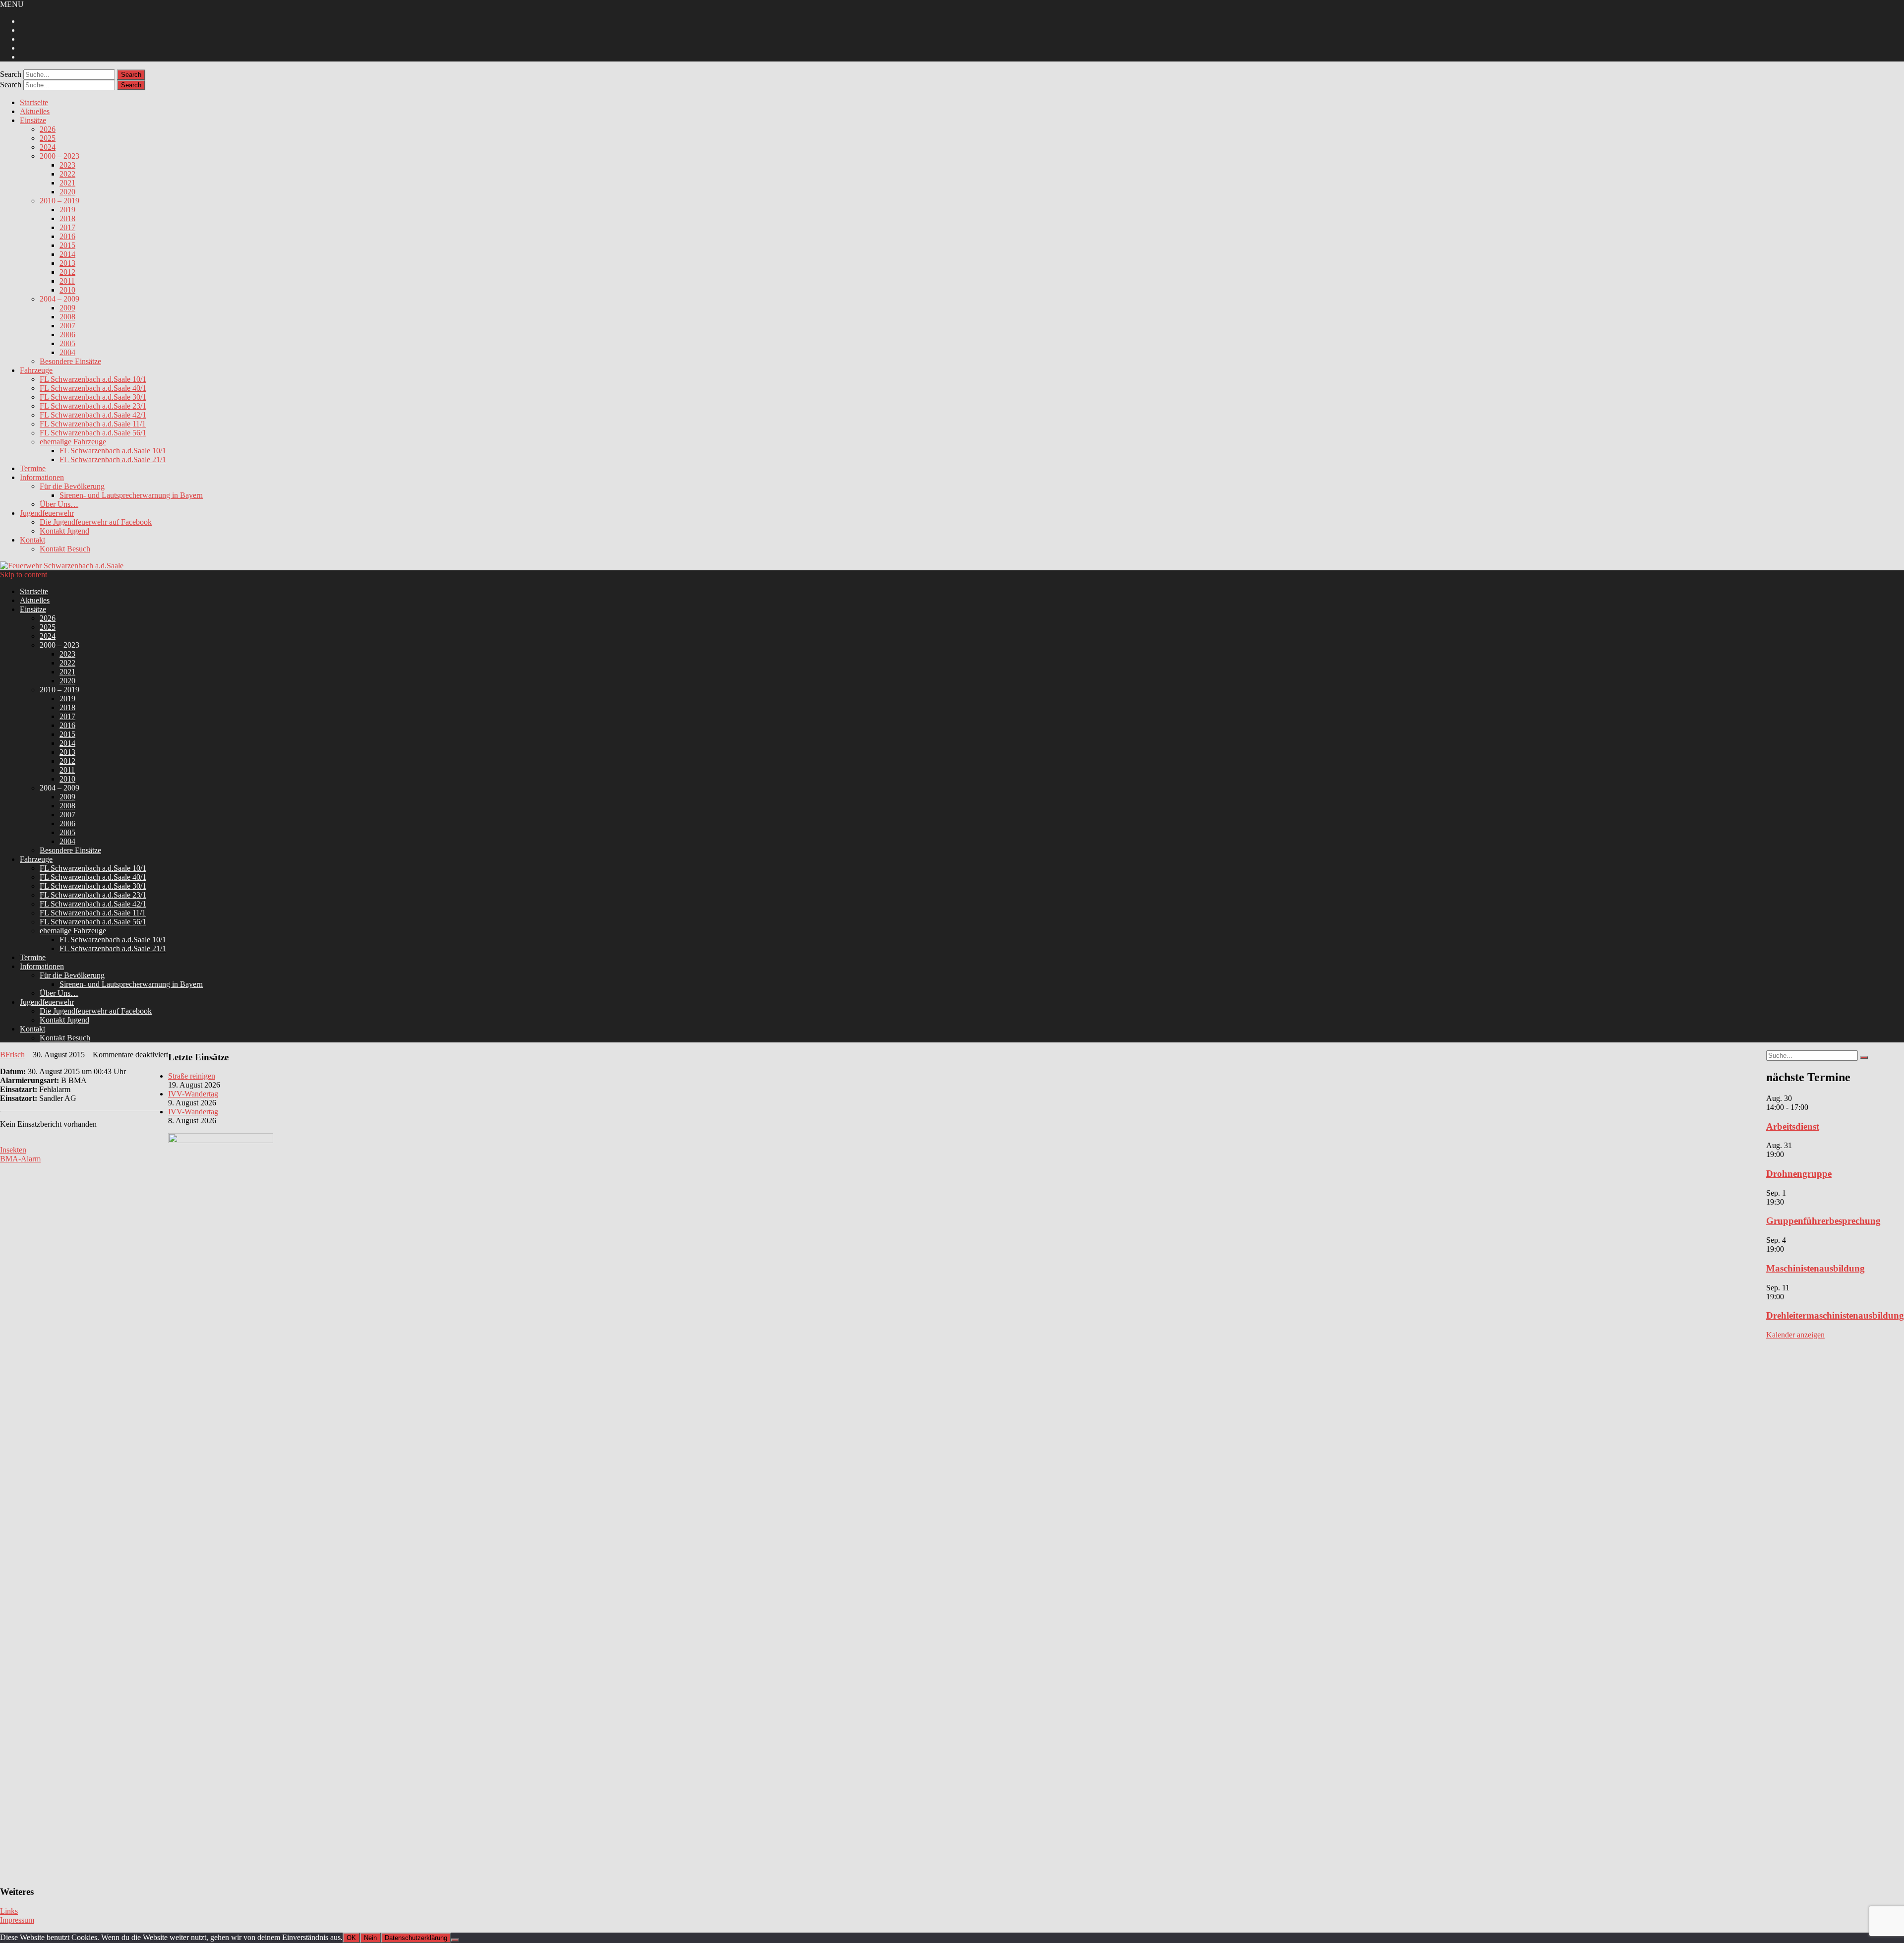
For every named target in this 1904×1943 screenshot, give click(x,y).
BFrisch (12, 1055)
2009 (67, 308)
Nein (370, 1938)
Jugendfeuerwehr (47, 513)
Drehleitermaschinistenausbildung (1835, 1315)
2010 (67, 290)
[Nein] (455, 1940)
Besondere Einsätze (70, 361)
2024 (48, 147)
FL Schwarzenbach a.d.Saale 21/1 (113, 459)
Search (11, 74)
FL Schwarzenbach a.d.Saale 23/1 (93, 406)
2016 (67, 236)
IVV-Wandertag (193, 1094)
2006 (67, 334)
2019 (67, 210)
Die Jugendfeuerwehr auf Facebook (96, 522)
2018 (67, 218)
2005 (67, 343)
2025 (48, 138)
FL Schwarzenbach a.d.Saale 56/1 (93, 433)
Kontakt (32, 540)
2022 (67, 174)
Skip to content (24, 575)
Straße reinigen (192, 1076)
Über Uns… (59, 504)
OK (351, 1938)
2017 (67, 227)
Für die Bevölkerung (72, 486)
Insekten (13, 1150)
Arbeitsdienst (1793, 1126)
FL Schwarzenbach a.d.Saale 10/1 (93, 379)
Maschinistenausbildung (1815, 1268)
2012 (67, 272)
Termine (33, 468)
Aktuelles (35, 111)
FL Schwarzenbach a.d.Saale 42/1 (93, 415)
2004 (67, 352)
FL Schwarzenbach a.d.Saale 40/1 (93, 388)
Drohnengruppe (1799, 1174)
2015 (67, 245)
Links (9, 1911)
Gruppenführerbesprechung (1823, 1221)
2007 (67, 326)
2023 (67, 165)
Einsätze (33, 120)
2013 (67, 263)
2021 (67, 183)
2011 (67, 281)
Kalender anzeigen (1795, 1335)
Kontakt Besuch (65, 549)
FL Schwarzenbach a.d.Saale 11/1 (93, 424)
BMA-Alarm (20, 1159)
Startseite (34, 102)
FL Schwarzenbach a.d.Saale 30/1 (93, 397)
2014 (67, 254)
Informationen (42, 477)
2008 (67, 317)
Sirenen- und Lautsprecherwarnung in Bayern (131, 495)
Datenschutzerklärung (416, 1938)
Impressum (17, 1920)
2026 (48, 129)
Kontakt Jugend (64, 531)
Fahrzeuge (36, 370)
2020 (67, 192)
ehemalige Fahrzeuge (73, 442)
